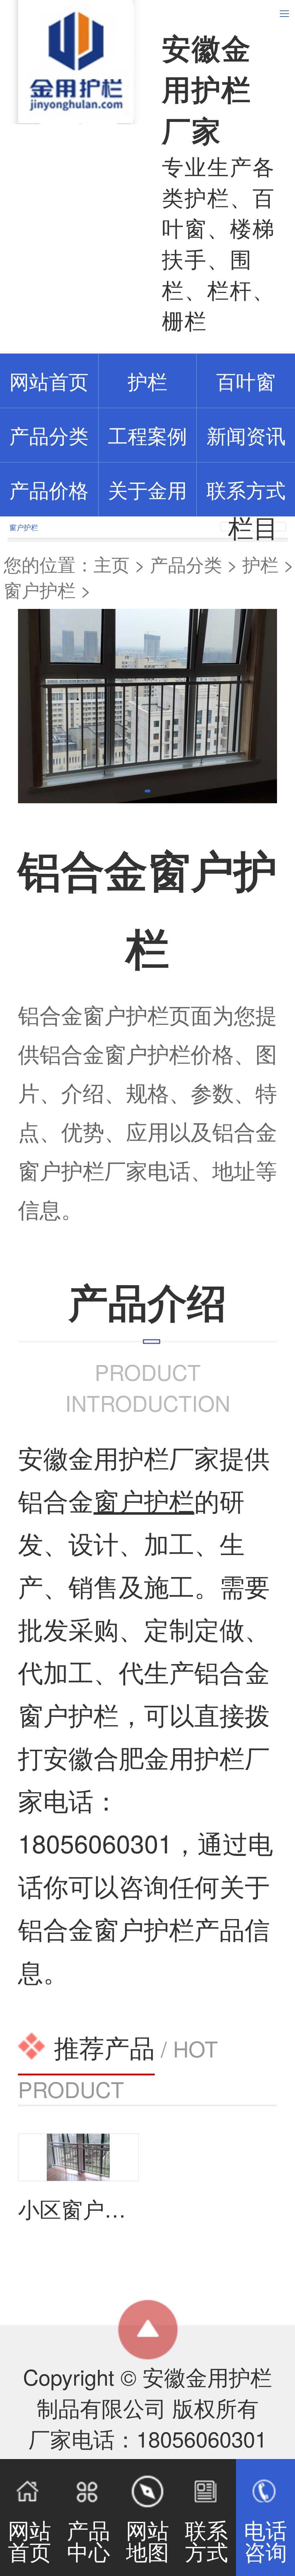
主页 (112, 564)
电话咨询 (265, 2540)
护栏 (147, 381)
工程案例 (147, 435)
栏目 (253, 527)
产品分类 (186, 564)
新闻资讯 (246, 435)
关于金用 (147, 489)
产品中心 (88, 2540)
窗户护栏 (40, 589)
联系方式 (246, 489)
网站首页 (29, 2540)
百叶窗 (246, 381)
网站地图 (147, 2540)
